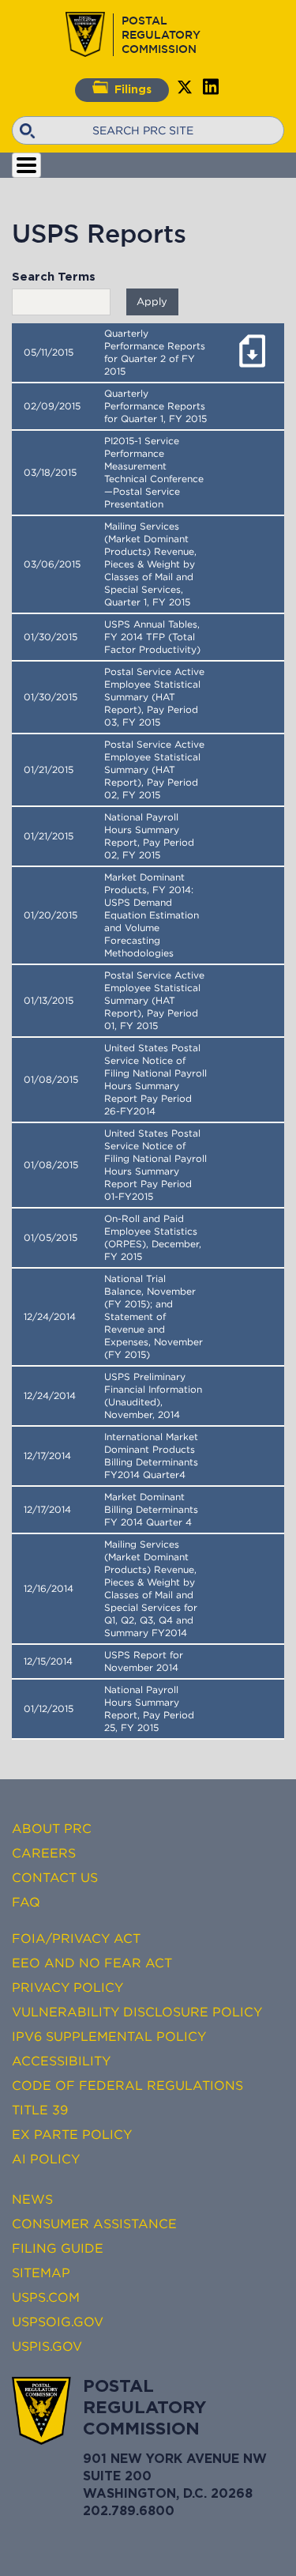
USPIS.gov (47, 2346)
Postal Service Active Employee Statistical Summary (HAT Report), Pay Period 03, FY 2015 (154, 697)
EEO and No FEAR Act (92, 1963)
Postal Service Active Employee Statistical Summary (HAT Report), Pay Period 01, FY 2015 (154, 1001)
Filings (133, 90)
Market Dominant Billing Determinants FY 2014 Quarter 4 (151, 1510)
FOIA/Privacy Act (76, 1938)
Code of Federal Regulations (127, 2085)
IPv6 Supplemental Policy (109, 2036)
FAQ (26, 1902)
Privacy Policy (67, 1987)
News (32, 2199)
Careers (44, 1853)
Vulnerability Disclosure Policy (137, 2012)
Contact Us (55, 1877)
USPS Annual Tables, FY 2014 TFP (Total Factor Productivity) (152, 637)
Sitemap (41, 2272)
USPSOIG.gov (58, 2321)
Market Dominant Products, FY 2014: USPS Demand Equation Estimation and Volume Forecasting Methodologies (152, 915)
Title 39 (40, 2110)
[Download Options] (252, 370)
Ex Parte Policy (72, 2134)
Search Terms (54, 277)
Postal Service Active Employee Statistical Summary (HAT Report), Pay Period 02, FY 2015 (154, 770)
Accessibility (61, 2061)
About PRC (52, 1828)
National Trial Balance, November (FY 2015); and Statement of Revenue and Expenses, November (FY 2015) (154, 1317)
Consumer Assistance (94, 2223)
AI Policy (46, 2159)
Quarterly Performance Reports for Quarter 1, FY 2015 (155, 406)
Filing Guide (58, 2248)
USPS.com (46, 2297)
